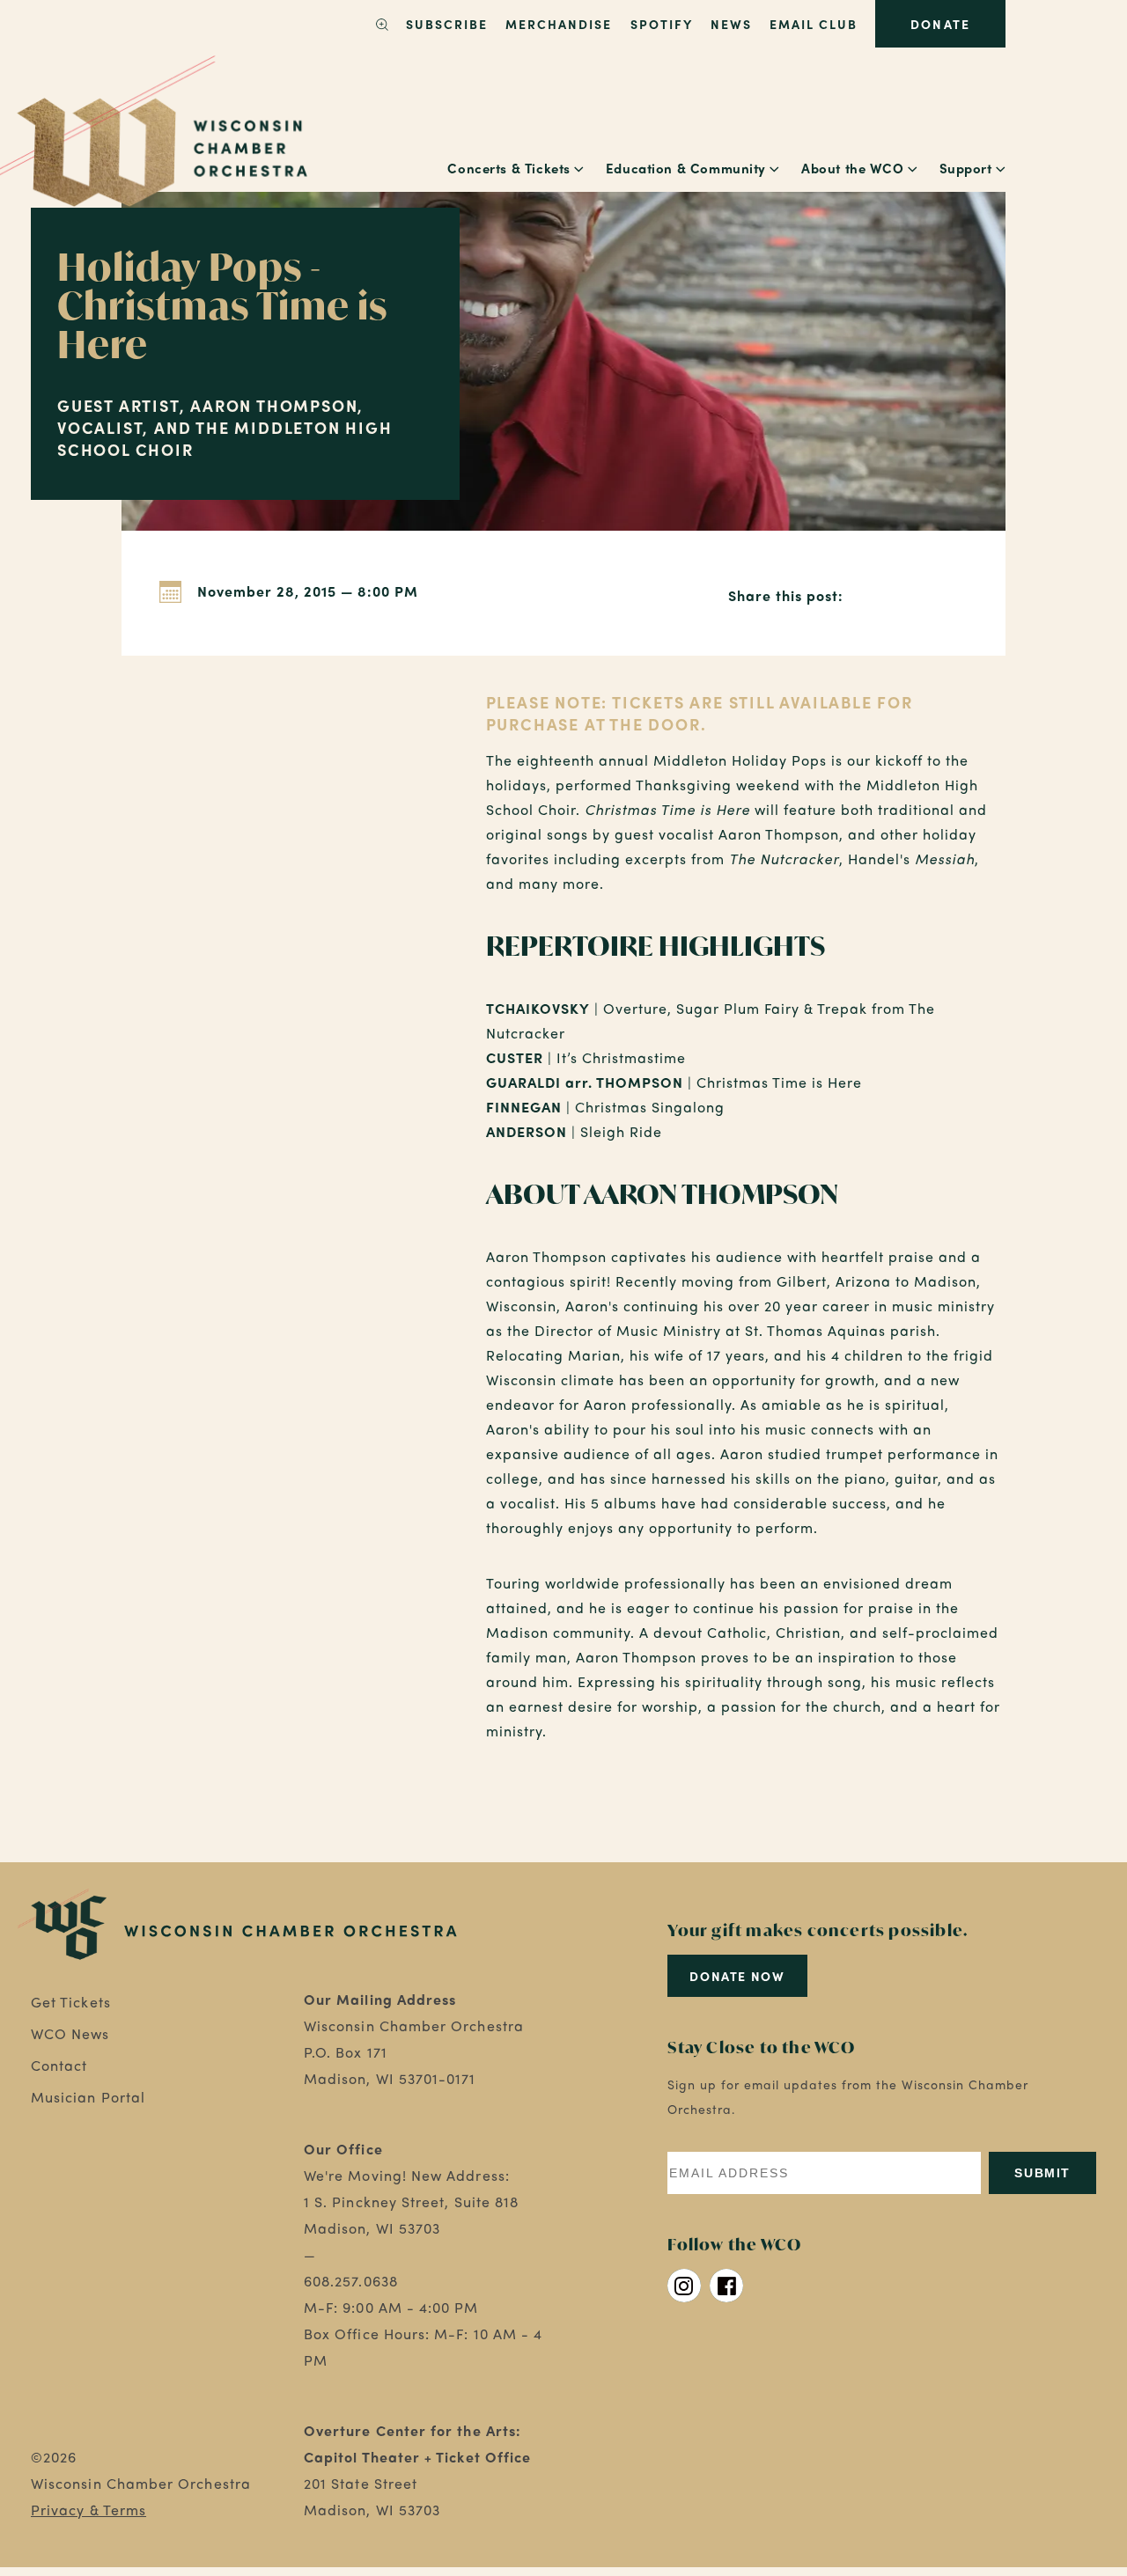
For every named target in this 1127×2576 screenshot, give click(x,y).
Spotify (662, 24)
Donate (940, 24)
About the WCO (853, 168)
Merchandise (559, 24)
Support (966, 168)
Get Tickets (71, 2002)
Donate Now (737, 1976)
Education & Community (686, 168)
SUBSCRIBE (447, 24)
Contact (59, 2065)
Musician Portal (88, 2097)
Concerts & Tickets (508, 168)
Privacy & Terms (88, 2510)
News (731, 24)
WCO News (70, 2033)
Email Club (814, 24)
